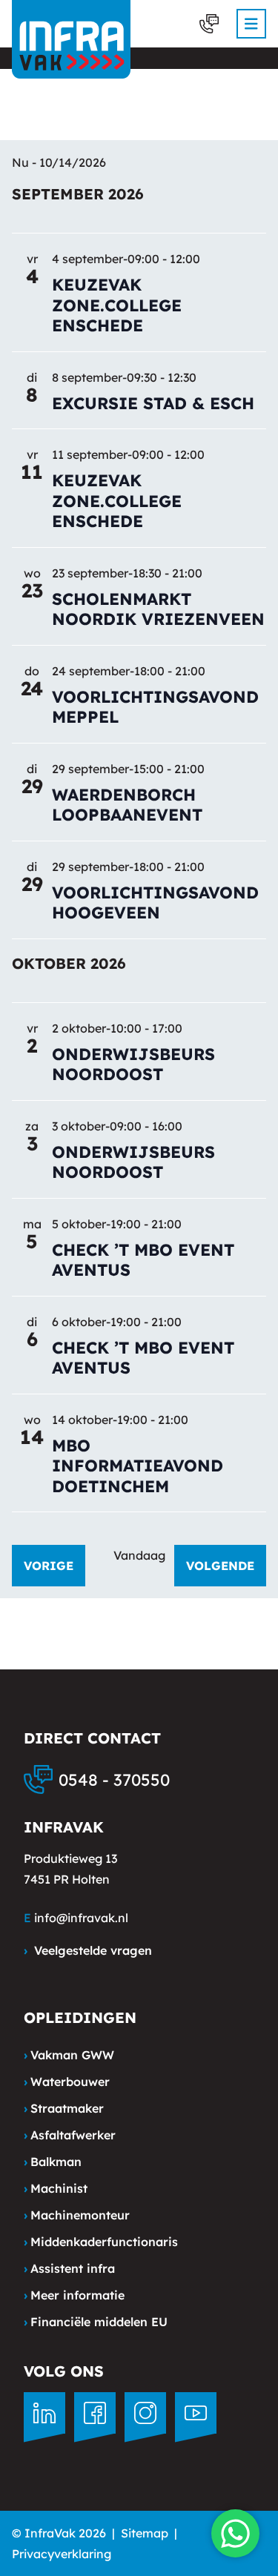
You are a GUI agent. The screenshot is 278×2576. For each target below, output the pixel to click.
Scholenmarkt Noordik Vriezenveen (158, 609)
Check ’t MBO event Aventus (143, 1260)
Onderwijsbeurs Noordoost (133, 1064)
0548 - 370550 (114, 1780)
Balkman (53, 2162)
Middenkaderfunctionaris (101, 2242)
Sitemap (145, 2533)
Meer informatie (74, 2295)
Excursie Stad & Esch (153, 403)
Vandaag (139, 1555)
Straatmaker (64, 2108)
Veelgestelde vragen (88, 1950)
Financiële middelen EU (96, 2322)
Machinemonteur (77, 2215)
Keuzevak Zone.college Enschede (117, 305)
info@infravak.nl (81, 1918)
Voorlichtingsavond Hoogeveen (155, 903)
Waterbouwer (67, 2082)
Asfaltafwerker (70, 2135)
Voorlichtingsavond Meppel (155, 707)
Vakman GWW (69, 2055)
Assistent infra (69, 2268)
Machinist (56, 2188)
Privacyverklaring (62, 2554)
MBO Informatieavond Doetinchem (138, 1466)
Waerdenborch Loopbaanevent (127, 805)
